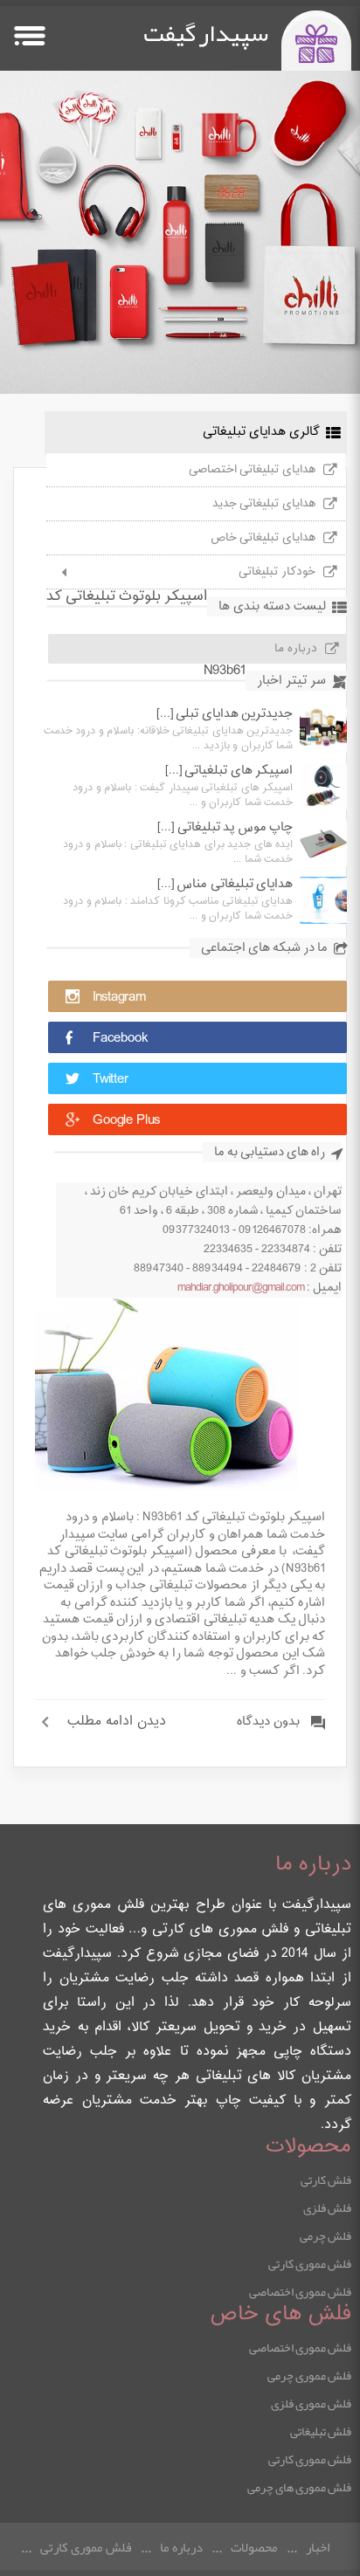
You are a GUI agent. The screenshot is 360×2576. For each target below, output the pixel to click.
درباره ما (296, 649)
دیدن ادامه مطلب (117, 1722)
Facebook (120, 1039)
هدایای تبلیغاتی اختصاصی (252, 470)
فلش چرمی (325, 2235)
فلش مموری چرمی (309, 2375)
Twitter (111, 1080)
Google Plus (126, 1121)
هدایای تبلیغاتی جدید (264, 504)
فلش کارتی (326, 2180)
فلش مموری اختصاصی (300, 2291)
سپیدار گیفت (206, 33)
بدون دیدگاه (268, 1722)
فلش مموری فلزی (311, 2403)
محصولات (254, 2547)
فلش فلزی (327, 2208)
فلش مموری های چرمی (299, 2487)
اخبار (318, 2547)
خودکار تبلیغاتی (277, 572)
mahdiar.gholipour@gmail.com (241, 1288)
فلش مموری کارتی (310, 2263)
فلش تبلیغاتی (321, 2431)
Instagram (119, 998)
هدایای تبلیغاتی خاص (263, 538)
